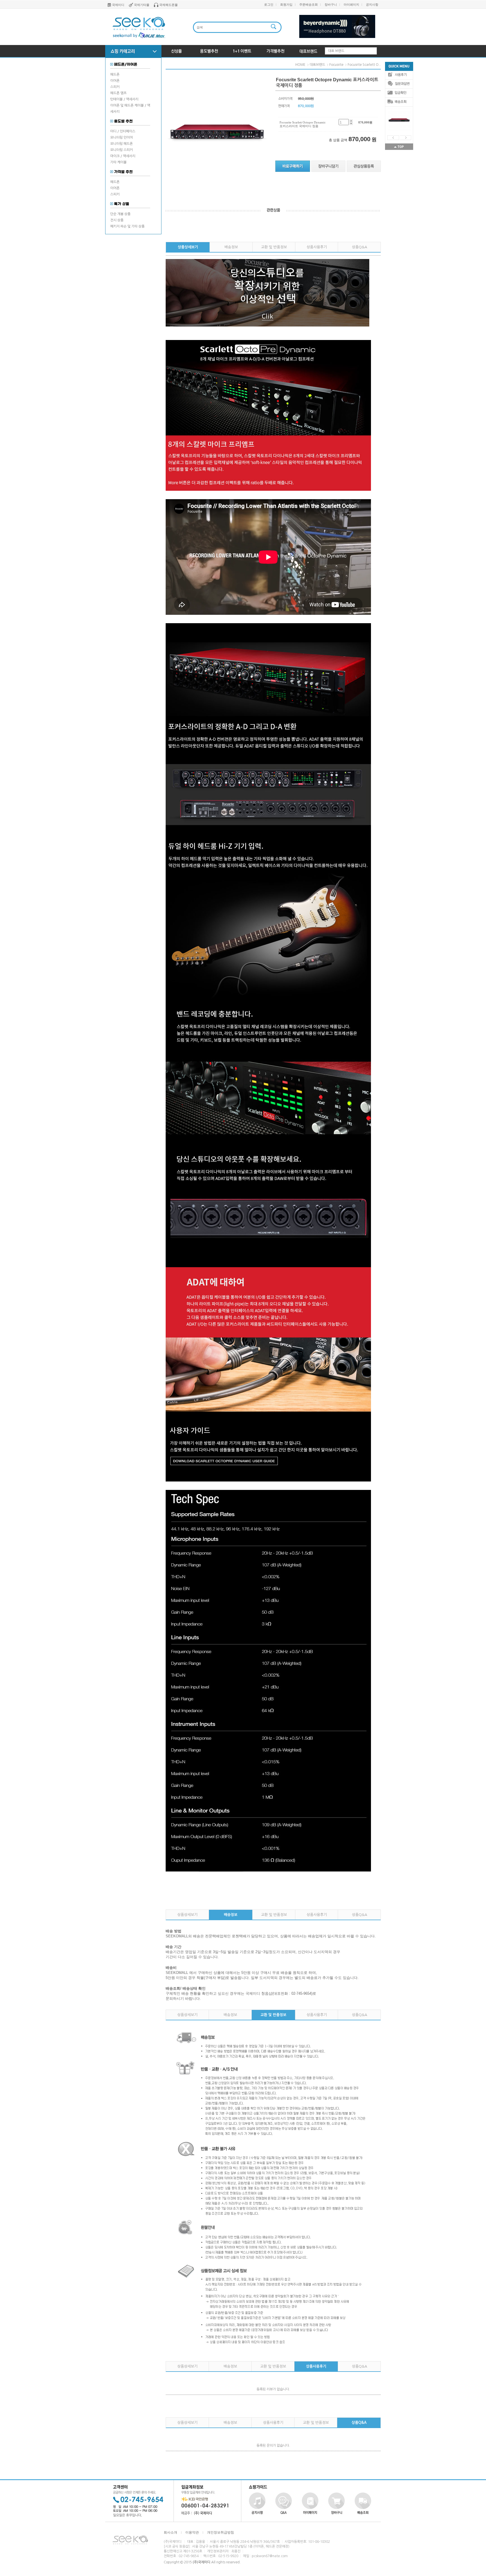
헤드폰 (115, 75)
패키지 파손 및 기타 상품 (127, 226)
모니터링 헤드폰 (121, 144)
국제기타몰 (142, 5)
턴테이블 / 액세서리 (124, 99)
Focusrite (336, 65)
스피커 (115, 87)
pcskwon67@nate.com (270, 2556)
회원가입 (286, 4)
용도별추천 (209, 51)
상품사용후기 (317, 247)
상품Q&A (359, 247)
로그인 (269, 4)
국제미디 (118, 5)
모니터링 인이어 (121, 138)
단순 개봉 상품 (120, 214)
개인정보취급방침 (220, 2532)
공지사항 (372, 4)
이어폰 (115, 81)
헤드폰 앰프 (118, 93)
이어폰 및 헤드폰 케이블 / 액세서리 (130, 109)
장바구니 (331, 4)
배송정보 (231, 247)
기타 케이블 (118, 162)
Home (300, 65)
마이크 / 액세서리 (123, 156)
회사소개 (170, 2532)
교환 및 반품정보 (274, 247)
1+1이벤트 (242, 51)
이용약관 (192, 2532)
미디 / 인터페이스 (123, 131)
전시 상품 (117, 220)
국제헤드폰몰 (168, 5)
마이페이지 (351, 4)
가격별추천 (275, 51)
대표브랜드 (308, 51)
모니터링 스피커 (121, 150)
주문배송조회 (309, 4)
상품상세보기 (188, 247)
